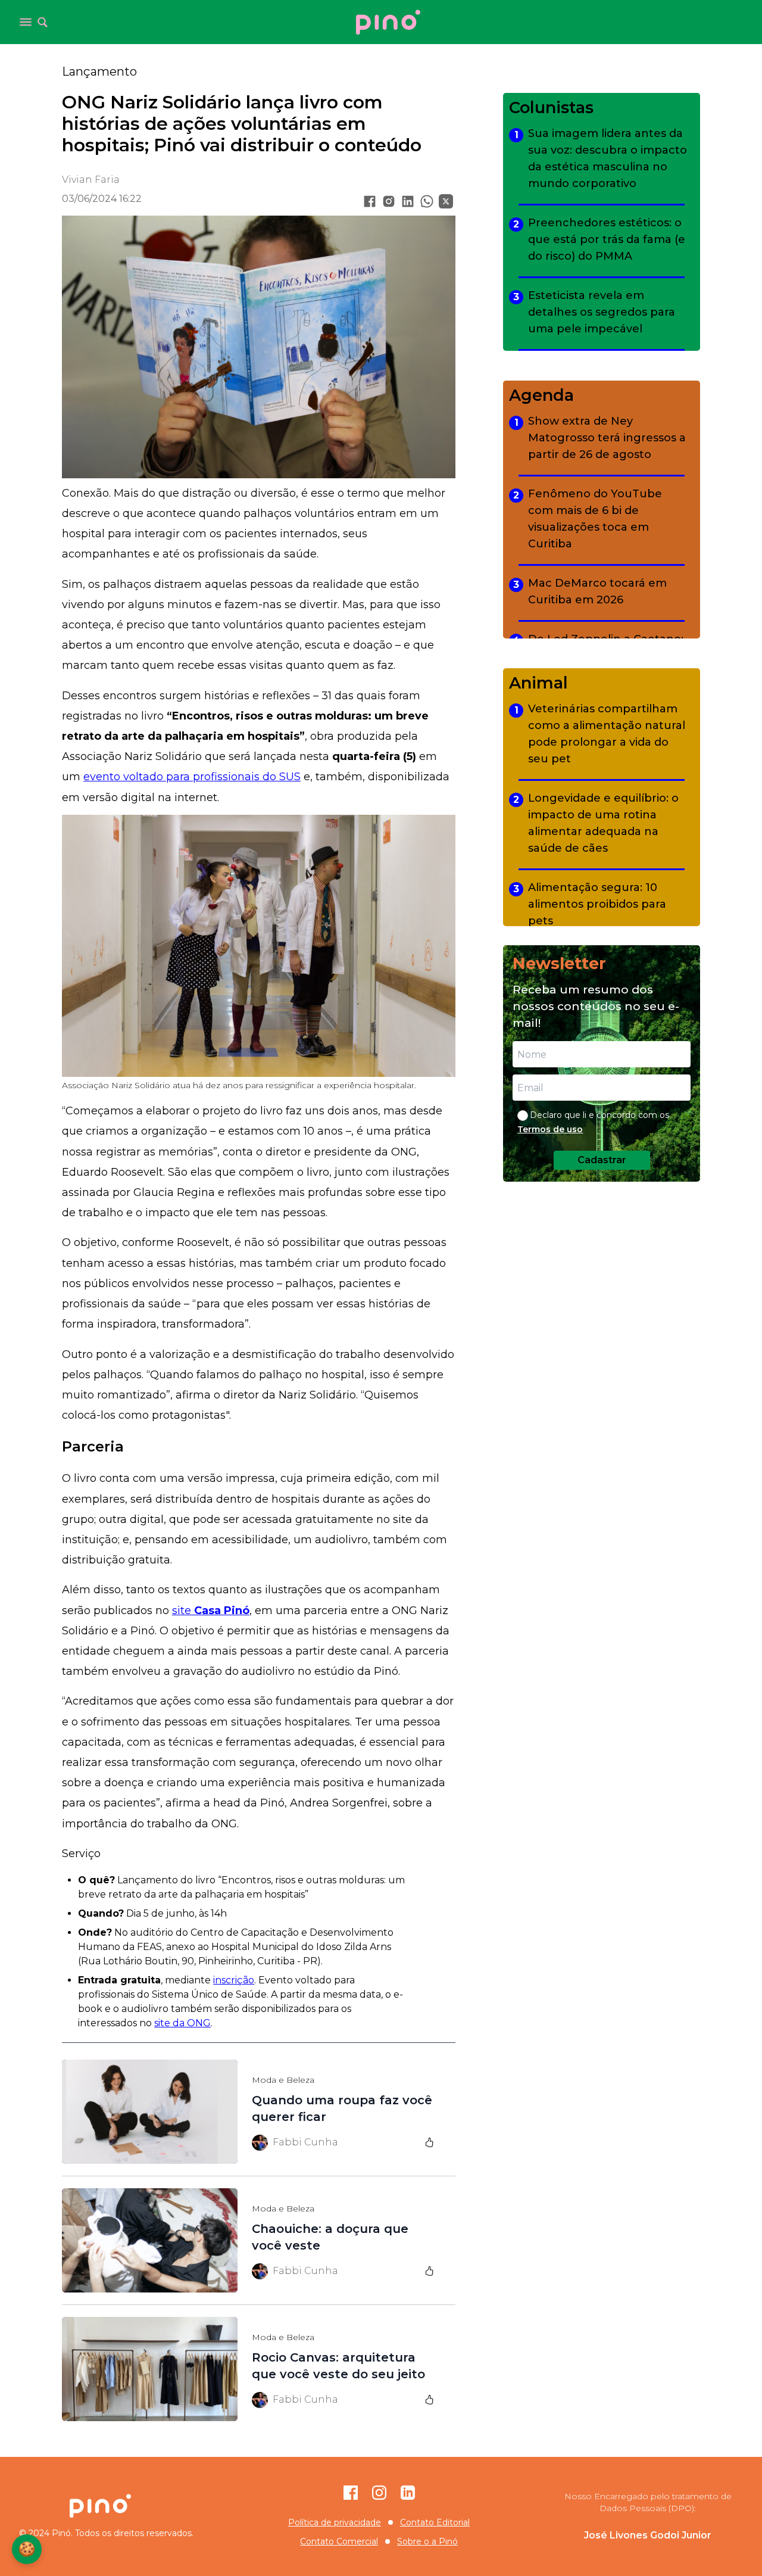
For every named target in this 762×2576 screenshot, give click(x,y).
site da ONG (182, 2023)
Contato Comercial (339, 2541)
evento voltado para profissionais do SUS (192, 777)
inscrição (234, 1980)
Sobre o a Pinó (427, 2541)
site (211, 1611)
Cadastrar (602, 1160)
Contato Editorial (435, 2522)
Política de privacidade (335, 2522)
